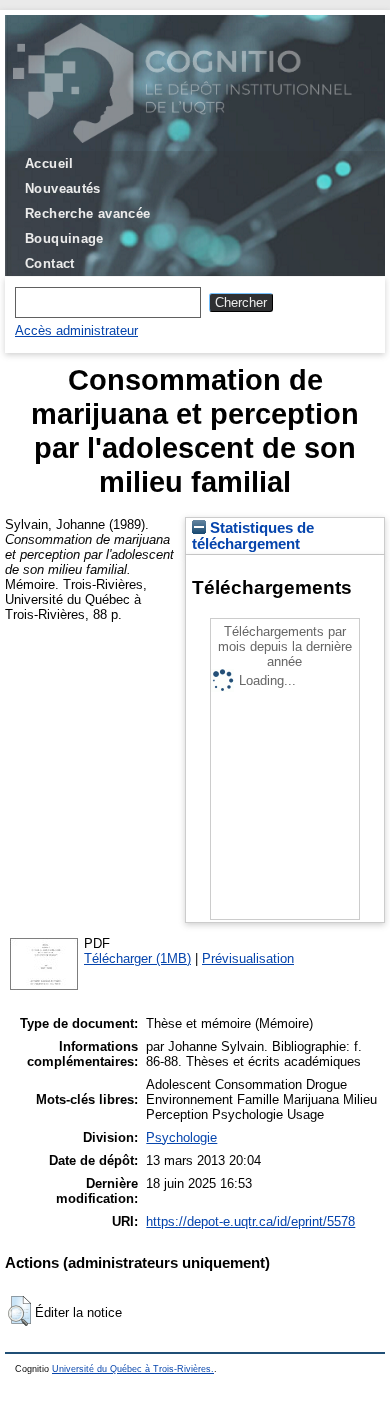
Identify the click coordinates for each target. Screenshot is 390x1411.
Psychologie (181, 1137)
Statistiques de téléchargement (253, 536)
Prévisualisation (248, 958)
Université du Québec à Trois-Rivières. (133, 1369)
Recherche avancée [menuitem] (88, 213)
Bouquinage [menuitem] (64, 238)
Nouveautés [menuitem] (63, 188)
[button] (19, 1311)
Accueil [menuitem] (49, 163)
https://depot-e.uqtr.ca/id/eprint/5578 (250, 1221)
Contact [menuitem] (50, 263)
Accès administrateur (76, 330)
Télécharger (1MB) (137, 958)
